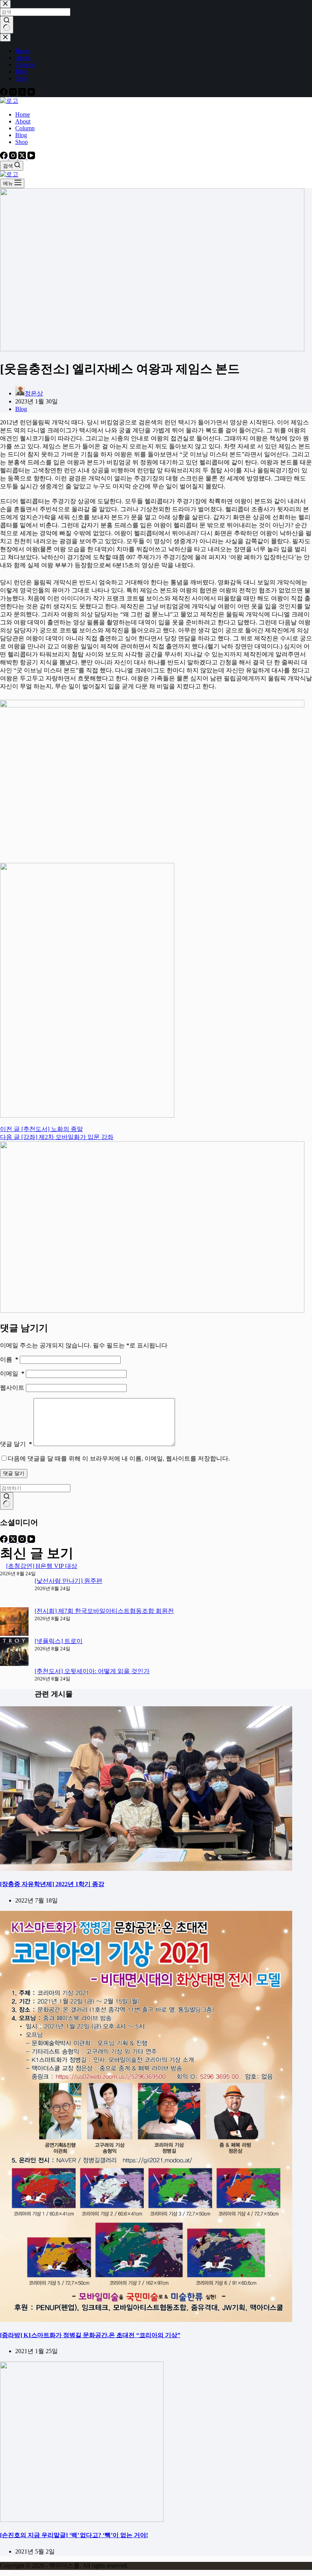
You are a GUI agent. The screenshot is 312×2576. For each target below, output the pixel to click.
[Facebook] (5, 157)
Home (23, 114)
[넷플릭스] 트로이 (59, 1641)
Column (25, 128)
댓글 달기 (16, 1444)
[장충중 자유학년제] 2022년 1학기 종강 (52, 1884)
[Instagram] (14, 157)
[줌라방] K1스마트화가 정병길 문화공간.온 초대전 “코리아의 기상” (90, 2335)
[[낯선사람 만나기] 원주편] (14, 1592)
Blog (21, 135)
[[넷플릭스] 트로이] (14, 1652)
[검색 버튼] (7, 1501)
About (23, 121)
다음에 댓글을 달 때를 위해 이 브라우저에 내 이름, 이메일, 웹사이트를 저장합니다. (119, 1458)
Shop (21, 142)
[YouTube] (31, 157)
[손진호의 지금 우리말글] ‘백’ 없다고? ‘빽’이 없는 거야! (74, 2535)
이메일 (12, 1374)
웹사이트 (13, 1388)
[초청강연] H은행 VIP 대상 (42, 1566)
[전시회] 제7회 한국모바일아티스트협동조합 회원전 (104, 1611)
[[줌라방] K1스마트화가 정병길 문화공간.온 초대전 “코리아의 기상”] (146, 2320)
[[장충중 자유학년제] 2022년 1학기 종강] (146, 1869)
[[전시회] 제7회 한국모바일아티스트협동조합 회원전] (14, 1622)
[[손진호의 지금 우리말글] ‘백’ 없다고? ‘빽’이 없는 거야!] (82, 2520)
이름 (9, 1359)
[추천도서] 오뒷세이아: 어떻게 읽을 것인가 (92, 1671)
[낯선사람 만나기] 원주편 (68, 1581)
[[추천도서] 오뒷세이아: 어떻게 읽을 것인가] (14, 1682)
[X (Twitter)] (23, 157)
